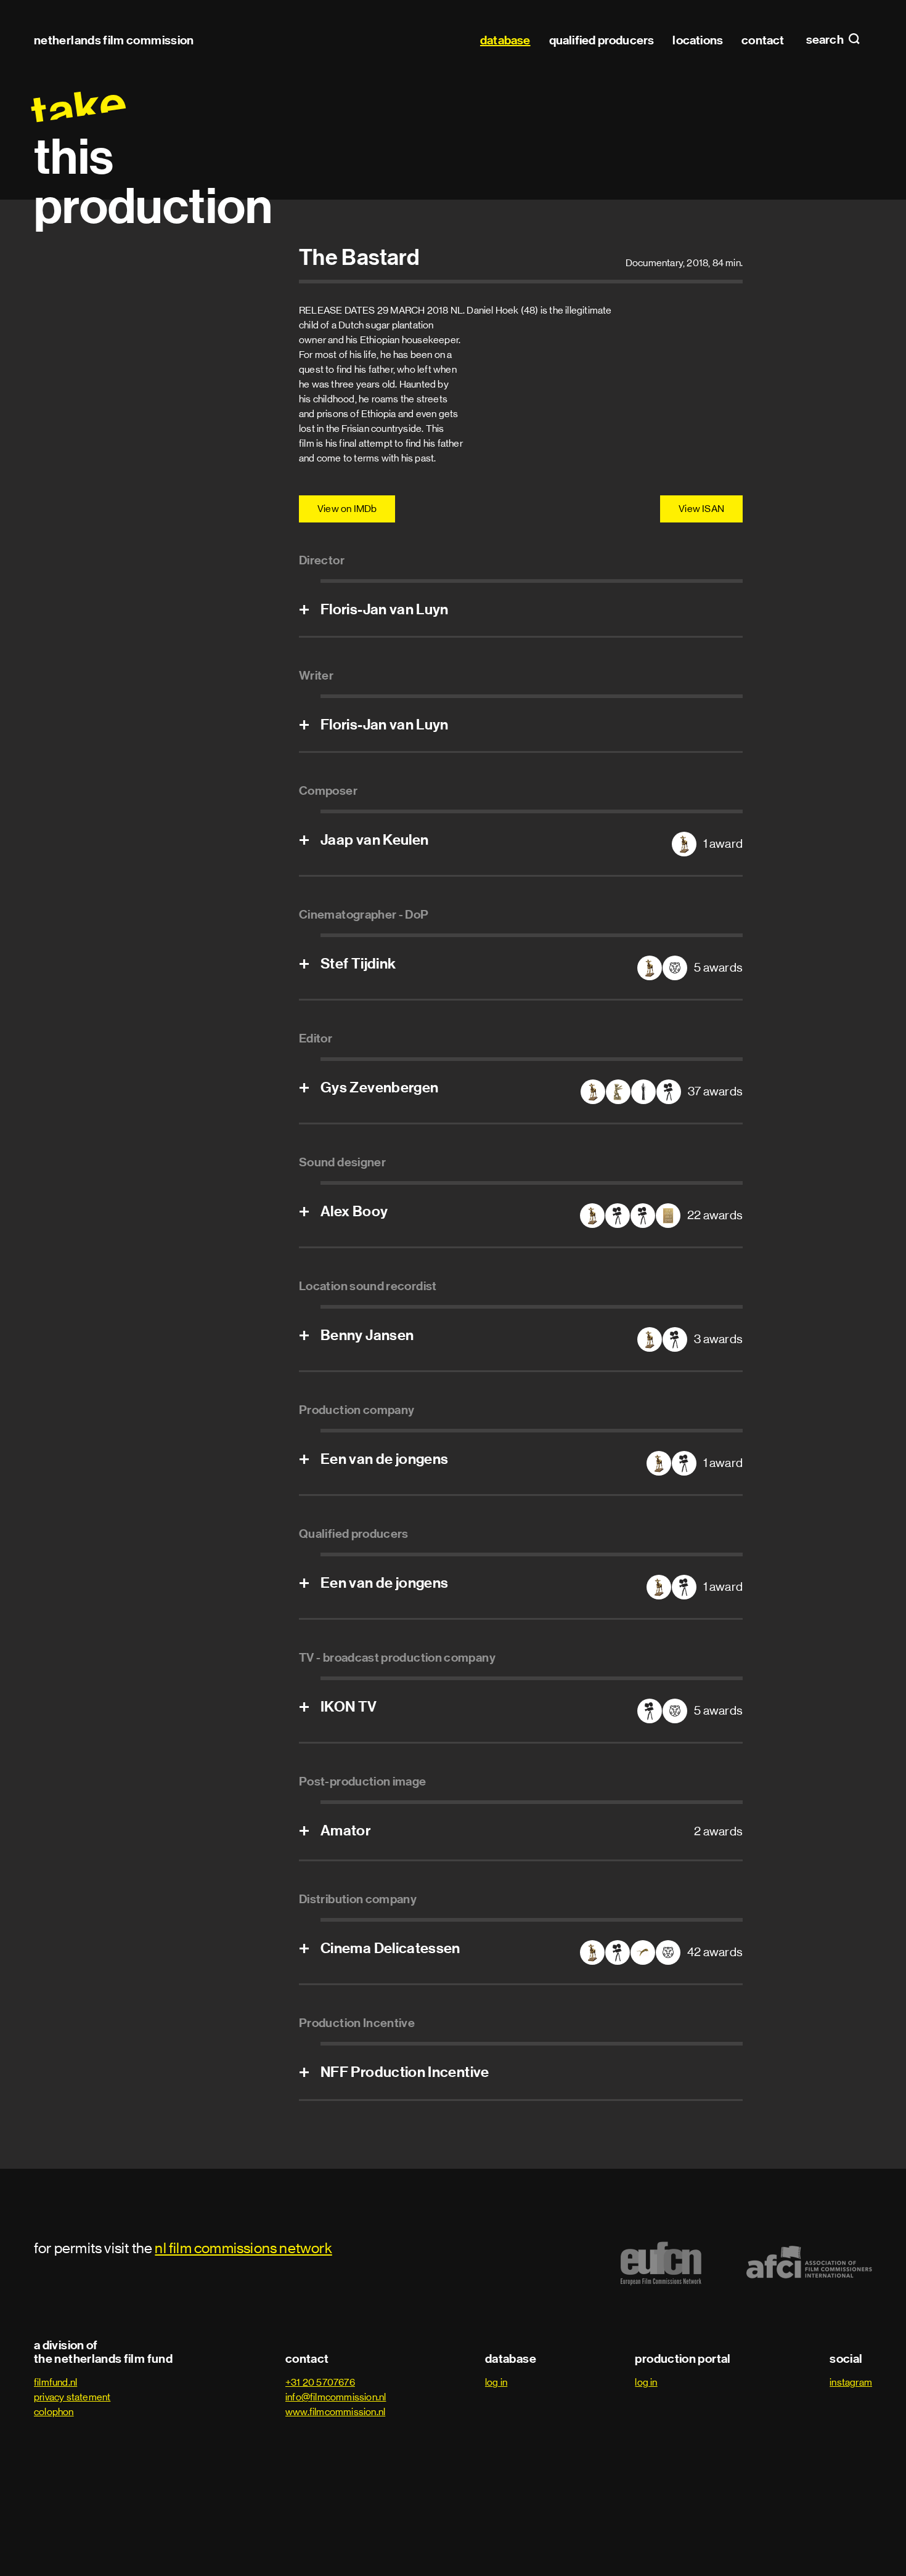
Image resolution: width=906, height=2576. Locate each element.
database (505, 40)
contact (763, 40)
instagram (851, 2382)
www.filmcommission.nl (335, 2412)
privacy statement (72, 2397)
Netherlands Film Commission (114, 40)
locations (698, 40)
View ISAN (701, 509)
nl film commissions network (243, 2248)
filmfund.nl (55, 2382)
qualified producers (602, 40)
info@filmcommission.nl (336, 2397)
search (826, 40)
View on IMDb (347, 509)
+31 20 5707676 (320, 2382)
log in (496, 2382)
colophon (54, 2412)
